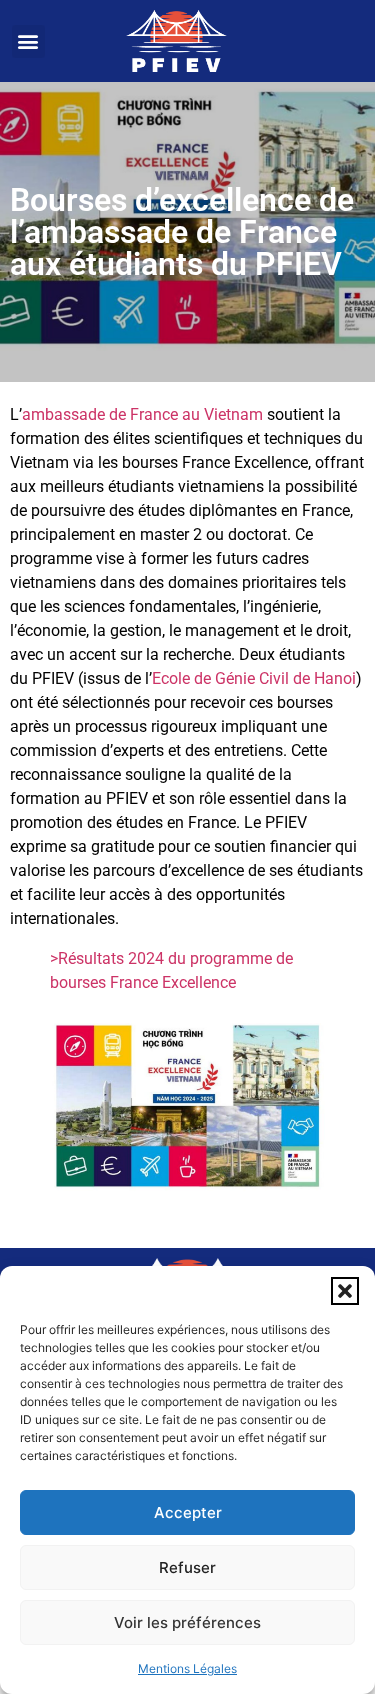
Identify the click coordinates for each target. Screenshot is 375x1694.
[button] (345, 1291)
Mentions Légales (187, 1668)
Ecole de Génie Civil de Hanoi (254, 678)
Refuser (187, 1567)
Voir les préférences (187, 1622)
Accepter (188, 1512)
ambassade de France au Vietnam (142, 414)
